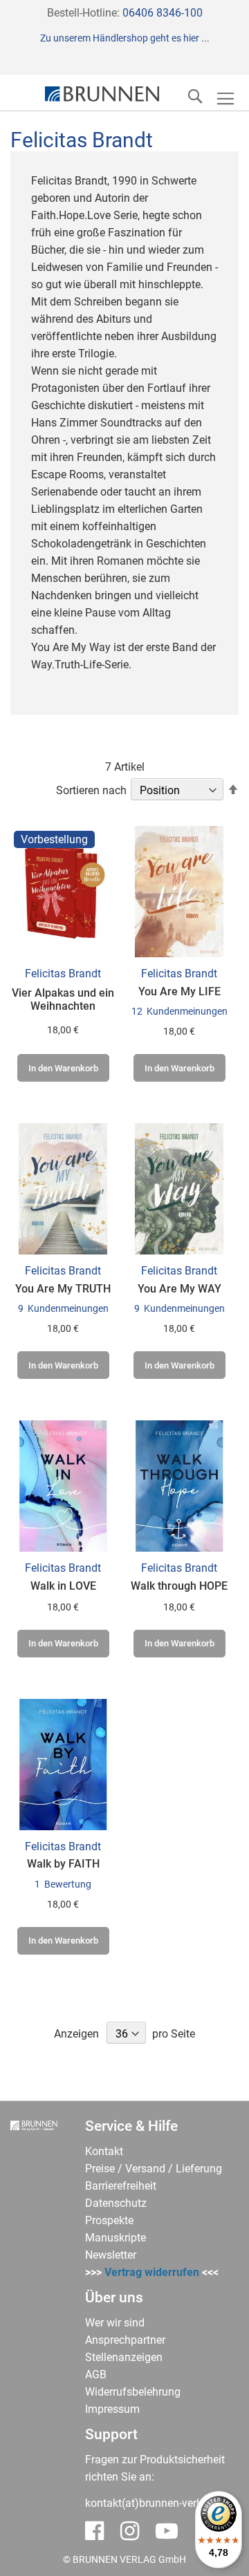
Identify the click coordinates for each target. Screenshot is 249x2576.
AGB (96, 2375)
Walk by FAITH (63, 1864)
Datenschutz (116, 2203)
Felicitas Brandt (63, 974)
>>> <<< (152, 2272)
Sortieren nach (91, 790)
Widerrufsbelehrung (133, 2392)
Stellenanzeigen (124, 2357)
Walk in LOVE (63, 1586)
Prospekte (109, 2220)
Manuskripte (116, 2238)
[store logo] (102, 94)
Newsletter (111, 2255)
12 (179, 1011)
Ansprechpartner (125, 2340)
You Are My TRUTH (63, 1289)
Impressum (112, 2409)
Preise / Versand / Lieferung (154, 2169)
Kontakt (104, 2151)
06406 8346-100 (163, 13)
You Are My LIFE (179, 991)
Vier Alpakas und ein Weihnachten (63, 999)
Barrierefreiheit (121, 2186)
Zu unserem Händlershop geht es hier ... (125, 38)
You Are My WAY (179, 1289)
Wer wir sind (115, 2323)
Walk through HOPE (179, 1586)
